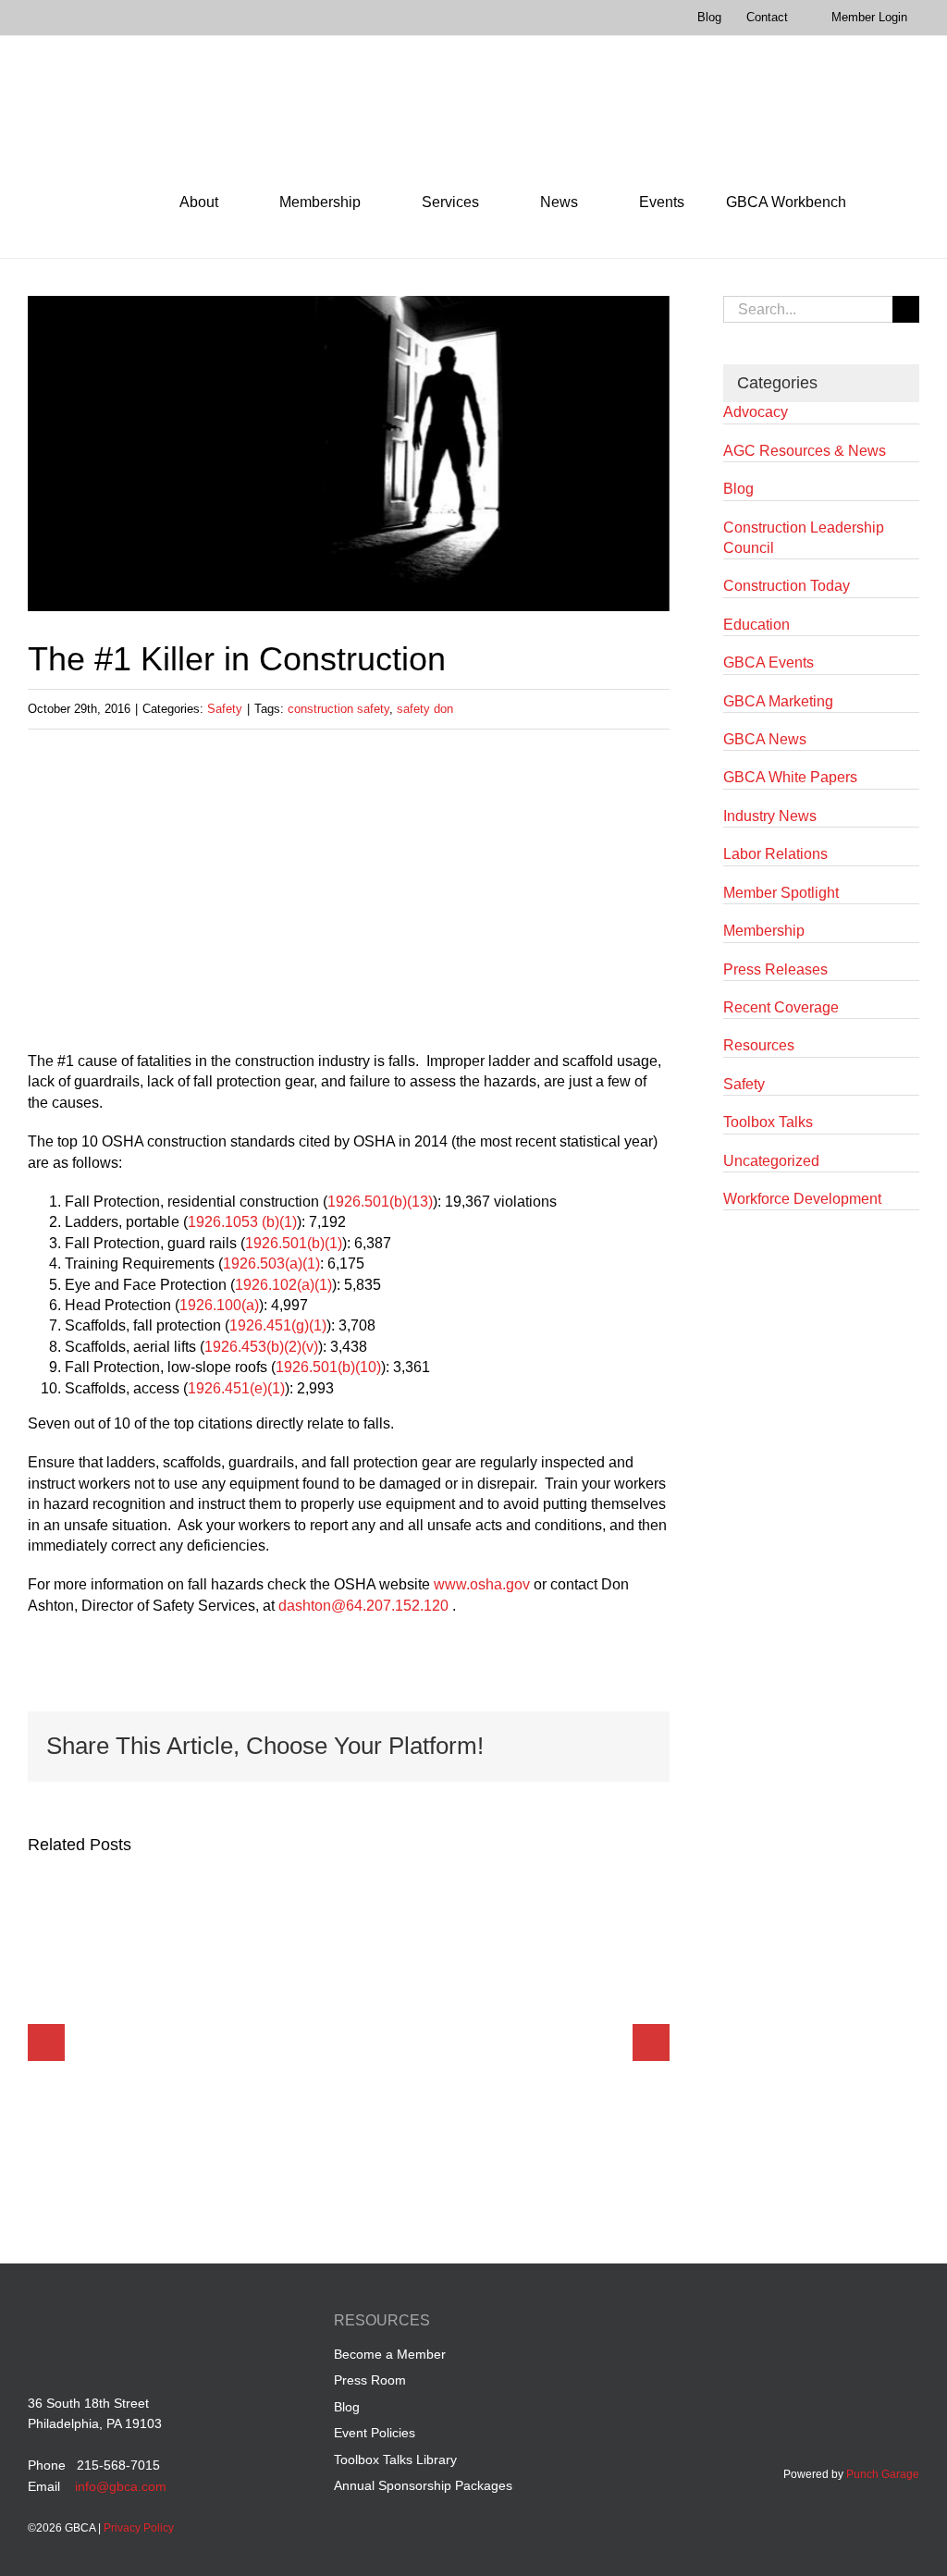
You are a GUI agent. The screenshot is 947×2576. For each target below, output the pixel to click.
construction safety (338, 709)
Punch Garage (883, 2474)
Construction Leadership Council (804, 538)
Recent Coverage (781, 1007)
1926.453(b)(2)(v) (261, 1347)
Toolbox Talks (768, 1122)
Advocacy (756, 412)
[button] (893, 202)
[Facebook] (803, 2324)
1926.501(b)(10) (328, 1367)
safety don (425, 709)
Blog (738, 489)
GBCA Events (769, 662)
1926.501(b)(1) (294, 1243)
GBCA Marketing (778, 701)
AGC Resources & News (805, 451)
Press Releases (775, 969)
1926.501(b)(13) (380, 1202)
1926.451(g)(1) (278, 1325)
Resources (759, 1045)
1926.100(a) (219, 1305)
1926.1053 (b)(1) (242, 1222)
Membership (764, 931)
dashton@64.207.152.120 (363, 1606)
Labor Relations (775, 854)
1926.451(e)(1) (236, 1388)
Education (756, 625)
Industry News (770, 816)
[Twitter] (873, 2324)
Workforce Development (802, 1199)
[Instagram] (909, 2324)
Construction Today (787, 586)
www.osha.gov (482, 1584)
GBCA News (765, 739)
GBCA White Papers (790, 777)
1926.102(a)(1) (283, 1285)
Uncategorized (771, 1161)
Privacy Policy (139, 2528)
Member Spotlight (781, 893)
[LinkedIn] (838, 2324)
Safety (225, 709)
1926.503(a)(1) (271, 1263)
